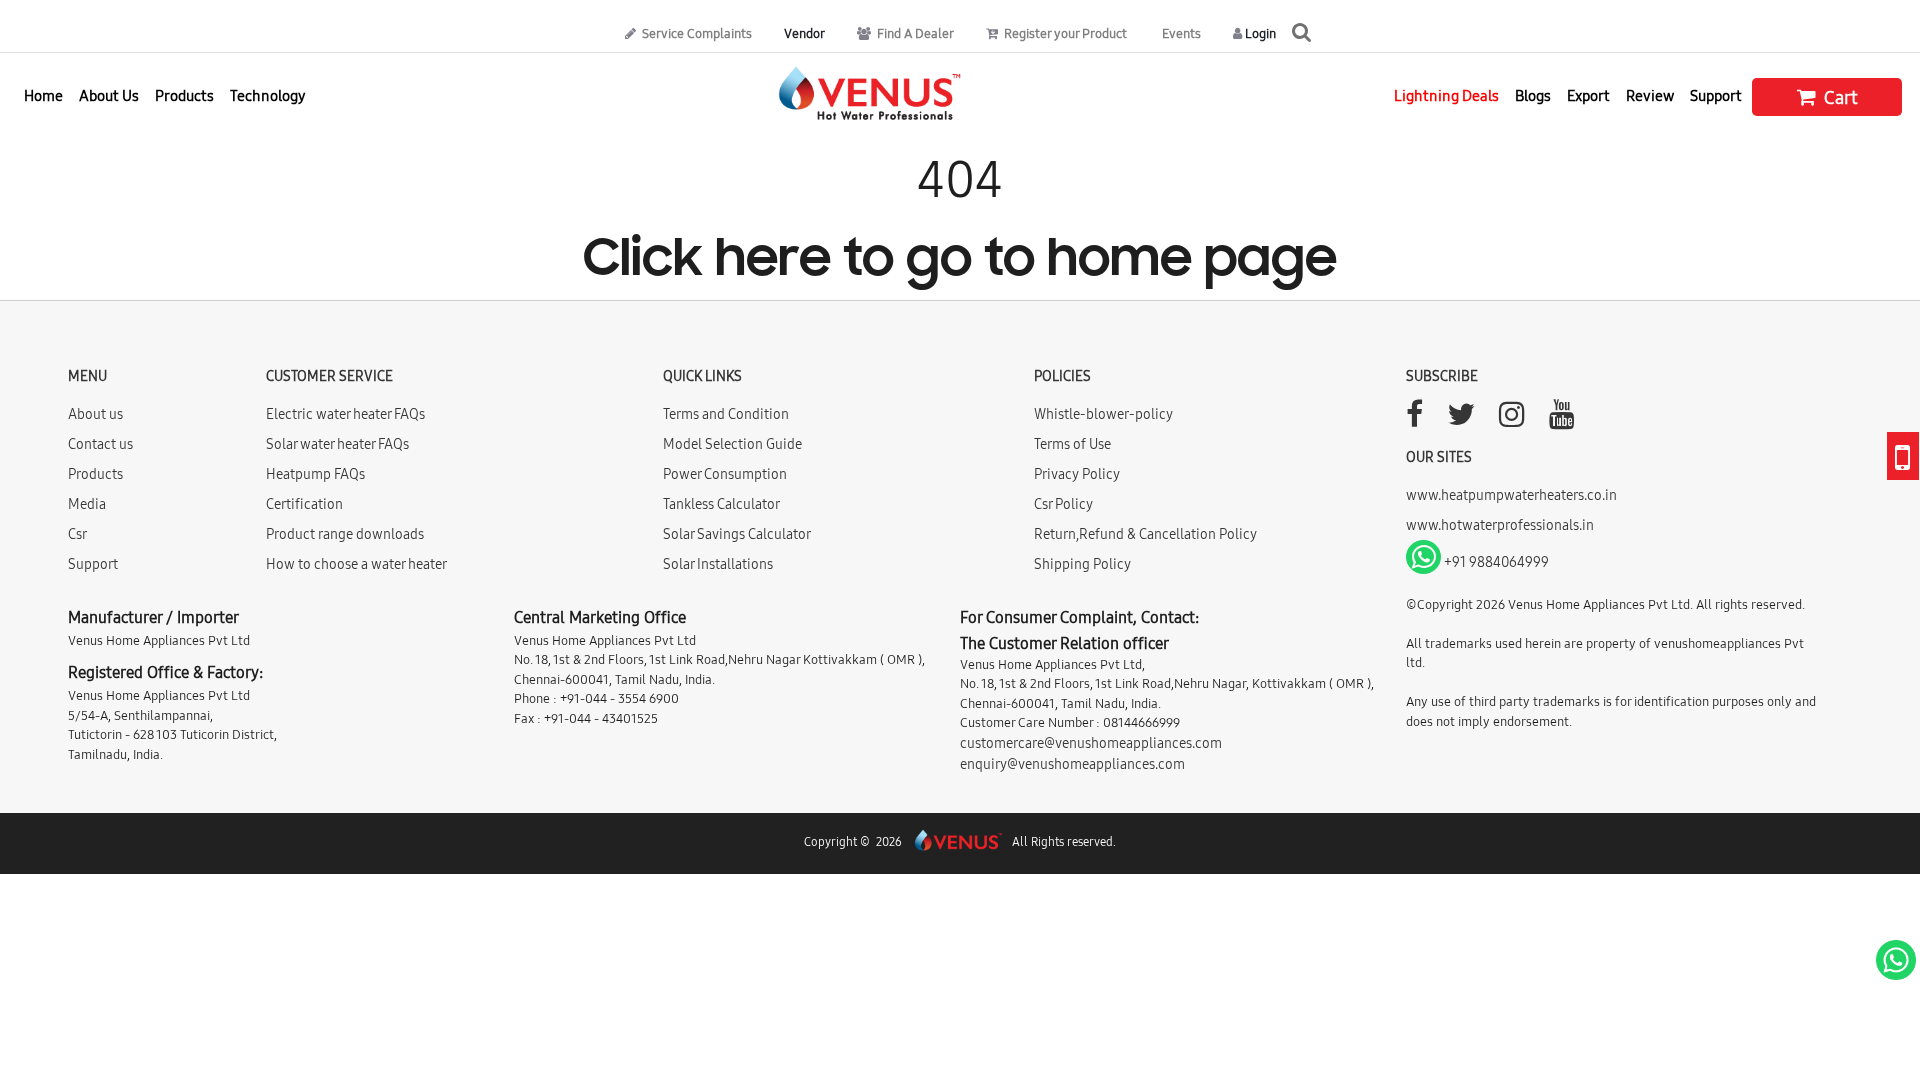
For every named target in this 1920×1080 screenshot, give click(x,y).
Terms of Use (1072, 444)
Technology (268, 95)
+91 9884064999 (1495, 562)
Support (1716, 95)
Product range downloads (345, 534)
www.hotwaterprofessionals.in (1500, 525)
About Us (109, 95)
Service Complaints (695, 33)
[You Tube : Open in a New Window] (1562, 420)
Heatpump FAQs (315, 474)
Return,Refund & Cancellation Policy (1145, 534)
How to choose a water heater (356, 564)
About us (95, 414)
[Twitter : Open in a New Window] (1461, 420)
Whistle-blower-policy (1103, 414)
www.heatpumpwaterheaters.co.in (1511, 495)
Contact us (100, 444)
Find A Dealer (914, 33)
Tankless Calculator (721, 504)
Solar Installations (718, 564)
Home (43, 95)
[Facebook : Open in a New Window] (1414, 420)
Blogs (1533, 95)
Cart (1839, 97)
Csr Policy (1063, 504)
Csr (77, 534)
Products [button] (184, 95)
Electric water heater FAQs (345, 414)
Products (95, 474)
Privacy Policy (1077, 474)
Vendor (804, 33)
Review (1650, 95)
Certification (304, 504)
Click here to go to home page (960, 261)
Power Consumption (725, 474)
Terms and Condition (726, 414)
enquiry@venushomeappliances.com (1072, 764)
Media (87, 504)
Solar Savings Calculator (737, 534)
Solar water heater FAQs (337, 444)
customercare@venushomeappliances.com (1091, 743)
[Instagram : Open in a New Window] (1512, 420)
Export (1588, 95)
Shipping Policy (1082, 564)
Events (1180, 33)
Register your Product (1064, 33)
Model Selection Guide (732, 444)
